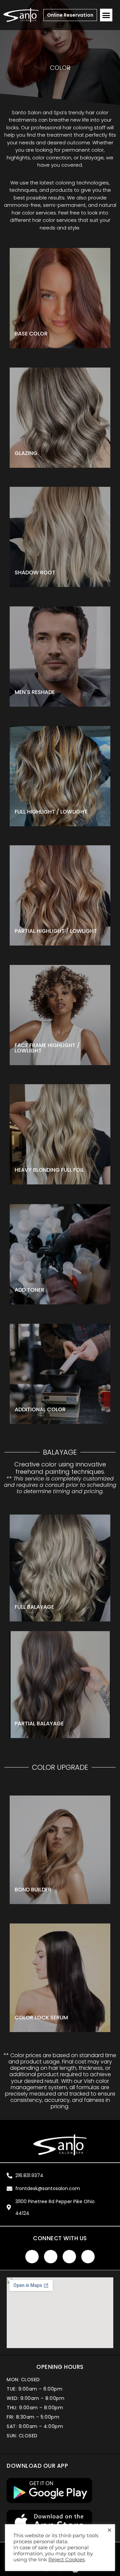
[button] (106, 15)
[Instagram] (69, 2257)
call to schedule (48, 1042)
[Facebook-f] (32, 2257)
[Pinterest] (88, 2257)
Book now (41, 331)
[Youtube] (51, 2257)
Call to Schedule (48, 801)
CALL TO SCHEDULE (40, 1709)
